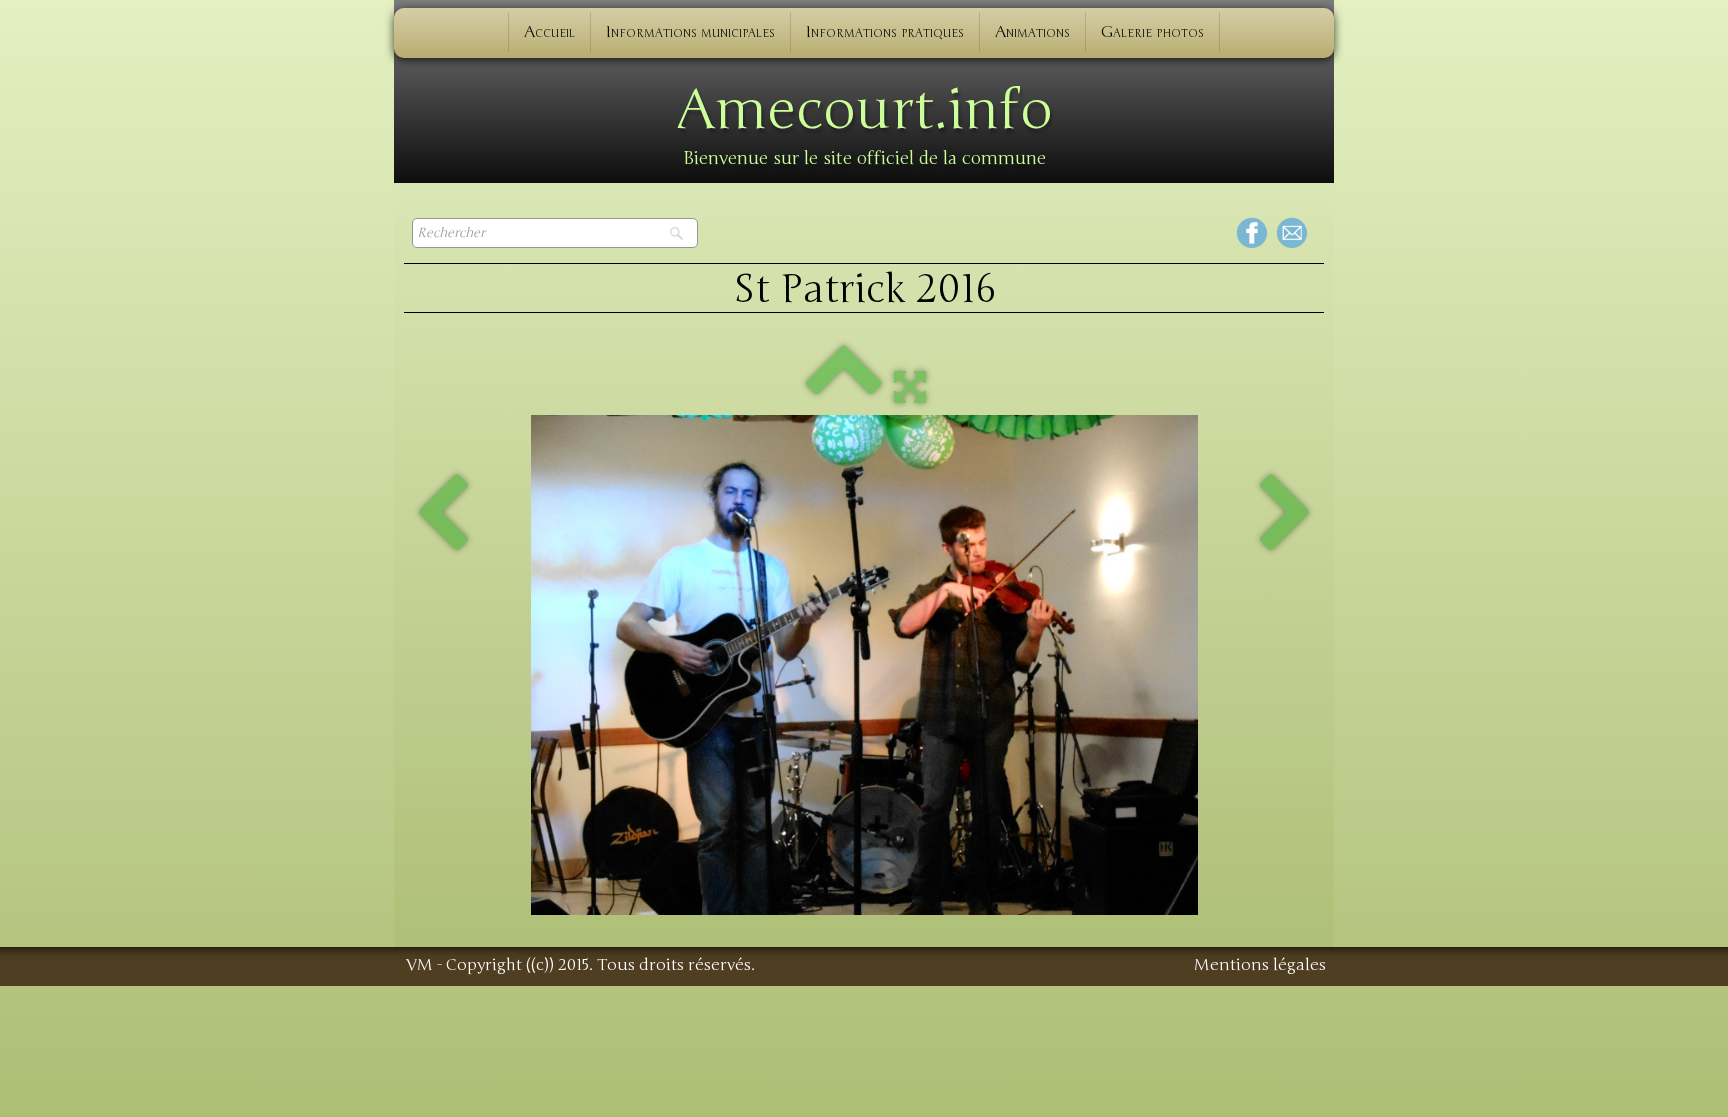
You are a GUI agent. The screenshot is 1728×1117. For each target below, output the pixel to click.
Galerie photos (1152, 32)
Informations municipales (690, 32)
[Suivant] (1286, 515)
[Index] (844, 386)
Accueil (549, 32)
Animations (1032, 32)
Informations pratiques (885, 32)
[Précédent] (442, 515)
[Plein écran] (910, 386)
